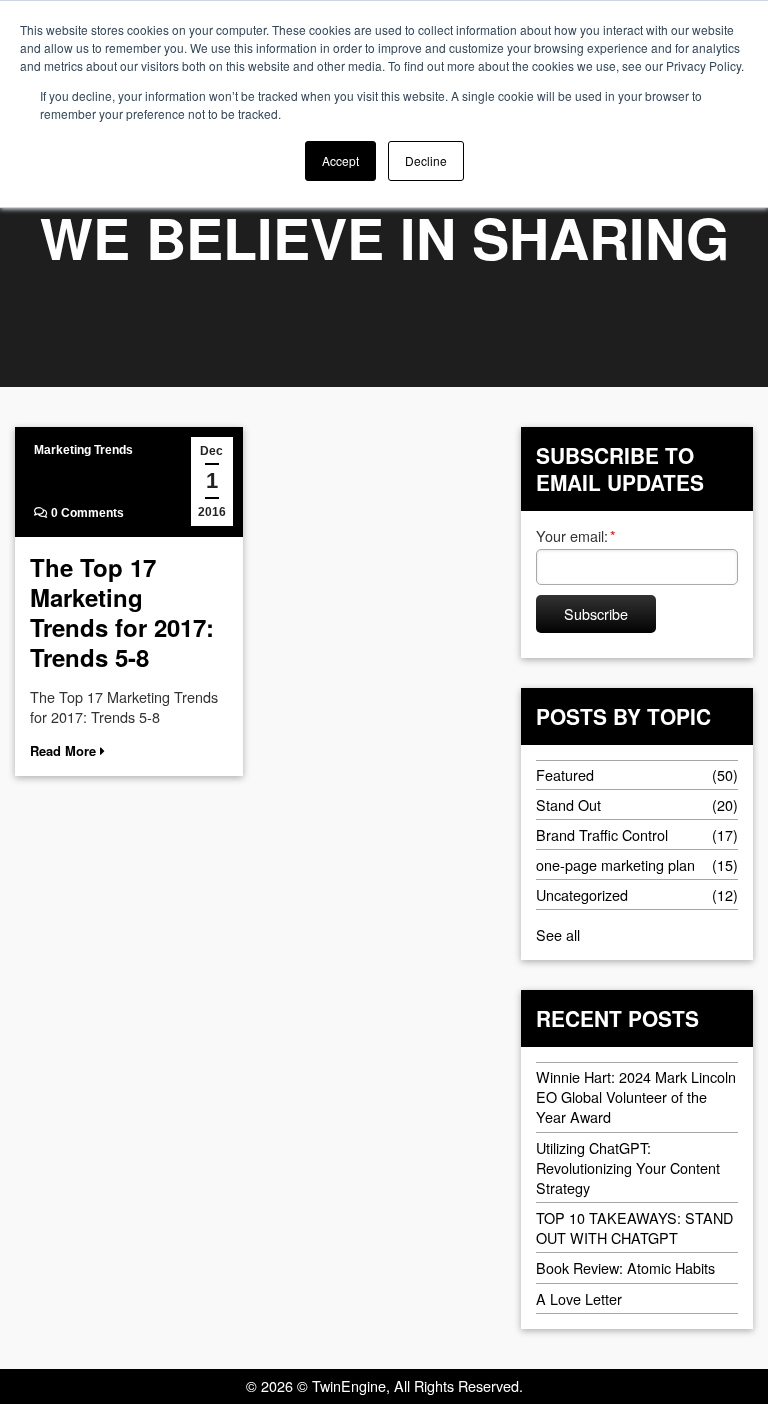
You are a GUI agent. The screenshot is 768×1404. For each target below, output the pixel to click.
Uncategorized (582, 894)
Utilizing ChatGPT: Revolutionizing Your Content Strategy (628, 1167)
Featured (565, 774)
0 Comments (86, 513)
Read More (65, 750)
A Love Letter (579, 1298)
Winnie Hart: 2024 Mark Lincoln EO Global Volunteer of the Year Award (636, 1096)
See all (558, 934)
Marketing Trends (83, 450)
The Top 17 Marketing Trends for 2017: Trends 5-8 (122, 612)
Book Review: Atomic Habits (625, 1267)
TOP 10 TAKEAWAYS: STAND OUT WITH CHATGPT (634, 1227)
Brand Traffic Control (602, 834)
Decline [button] (426, 160)
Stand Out (568, 804)
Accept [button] (340, 160)
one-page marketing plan (615, 864)
